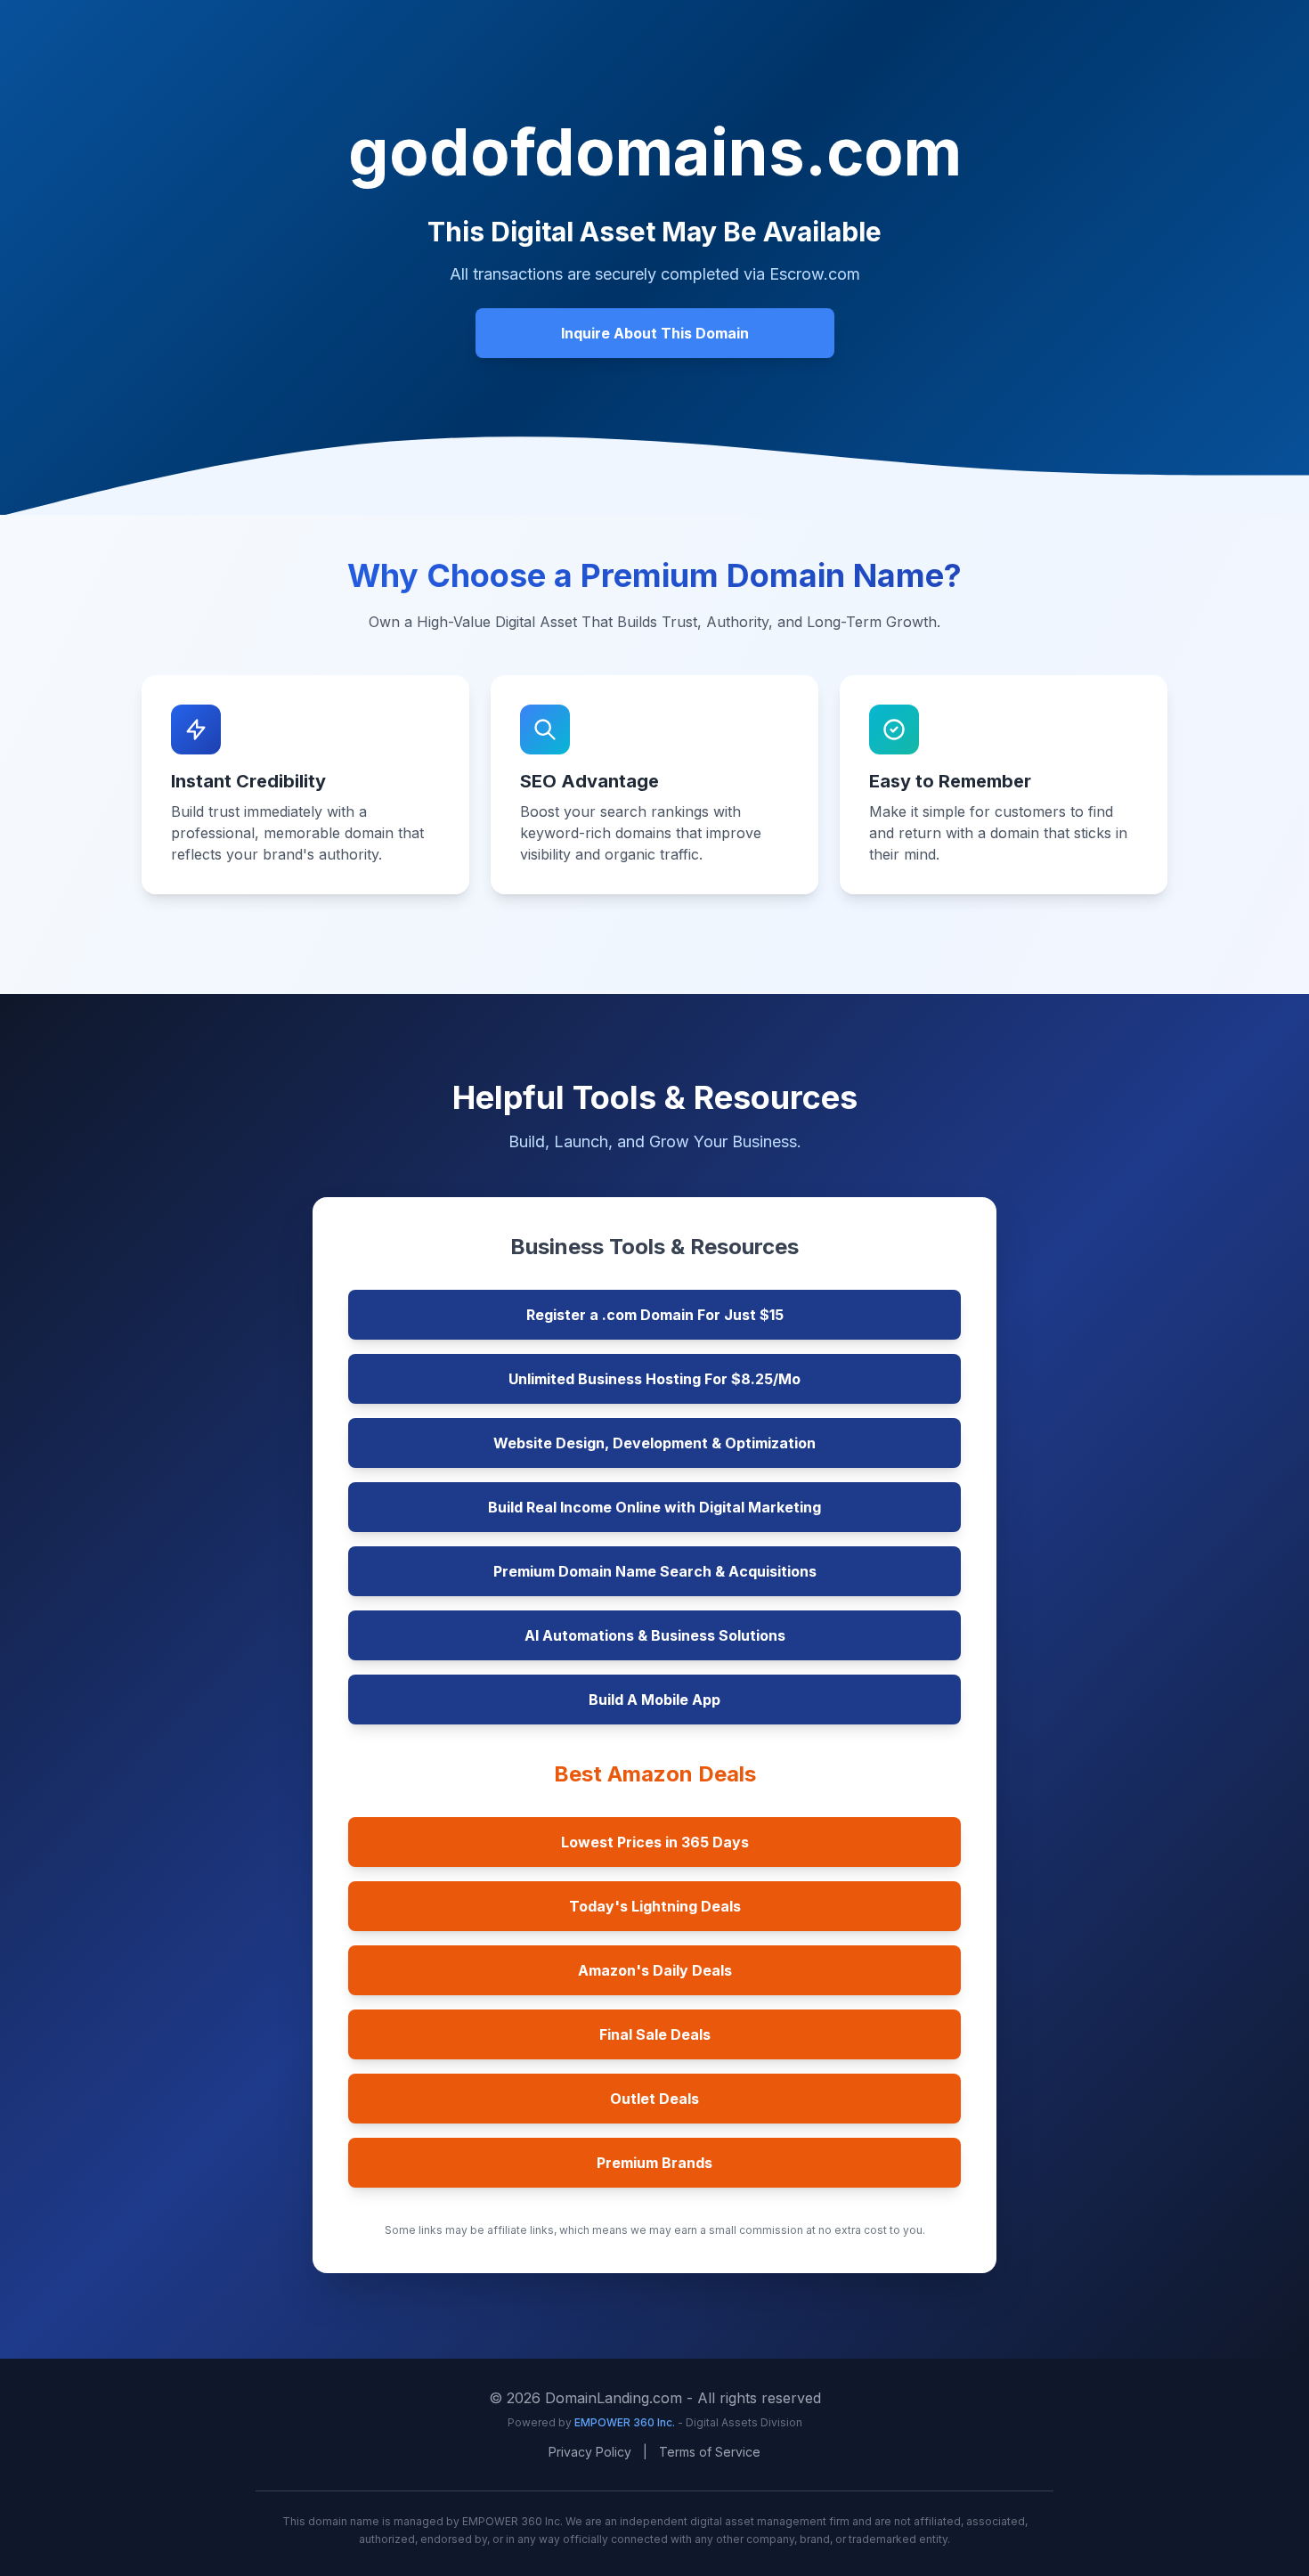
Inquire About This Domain (655, 333)
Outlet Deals (654, 2099)
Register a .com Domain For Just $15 (655, 1315)
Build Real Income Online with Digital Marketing (654, 1507)
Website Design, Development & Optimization (654, 1443)
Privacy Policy (590, 2452)
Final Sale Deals (655, 2034)
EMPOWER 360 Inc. (626, 2422)
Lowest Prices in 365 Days (655, 1842)
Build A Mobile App (654, 1700)
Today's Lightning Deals (655, 1906)
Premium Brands (654, 2163)
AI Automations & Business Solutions (655, 1635)
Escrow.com (815, 274)
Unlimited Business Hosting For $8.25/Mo (654, 1379)
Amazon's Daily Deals (655, 1970)
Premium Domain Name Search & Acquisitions (655, 1571)
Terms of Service (710, 2452)
